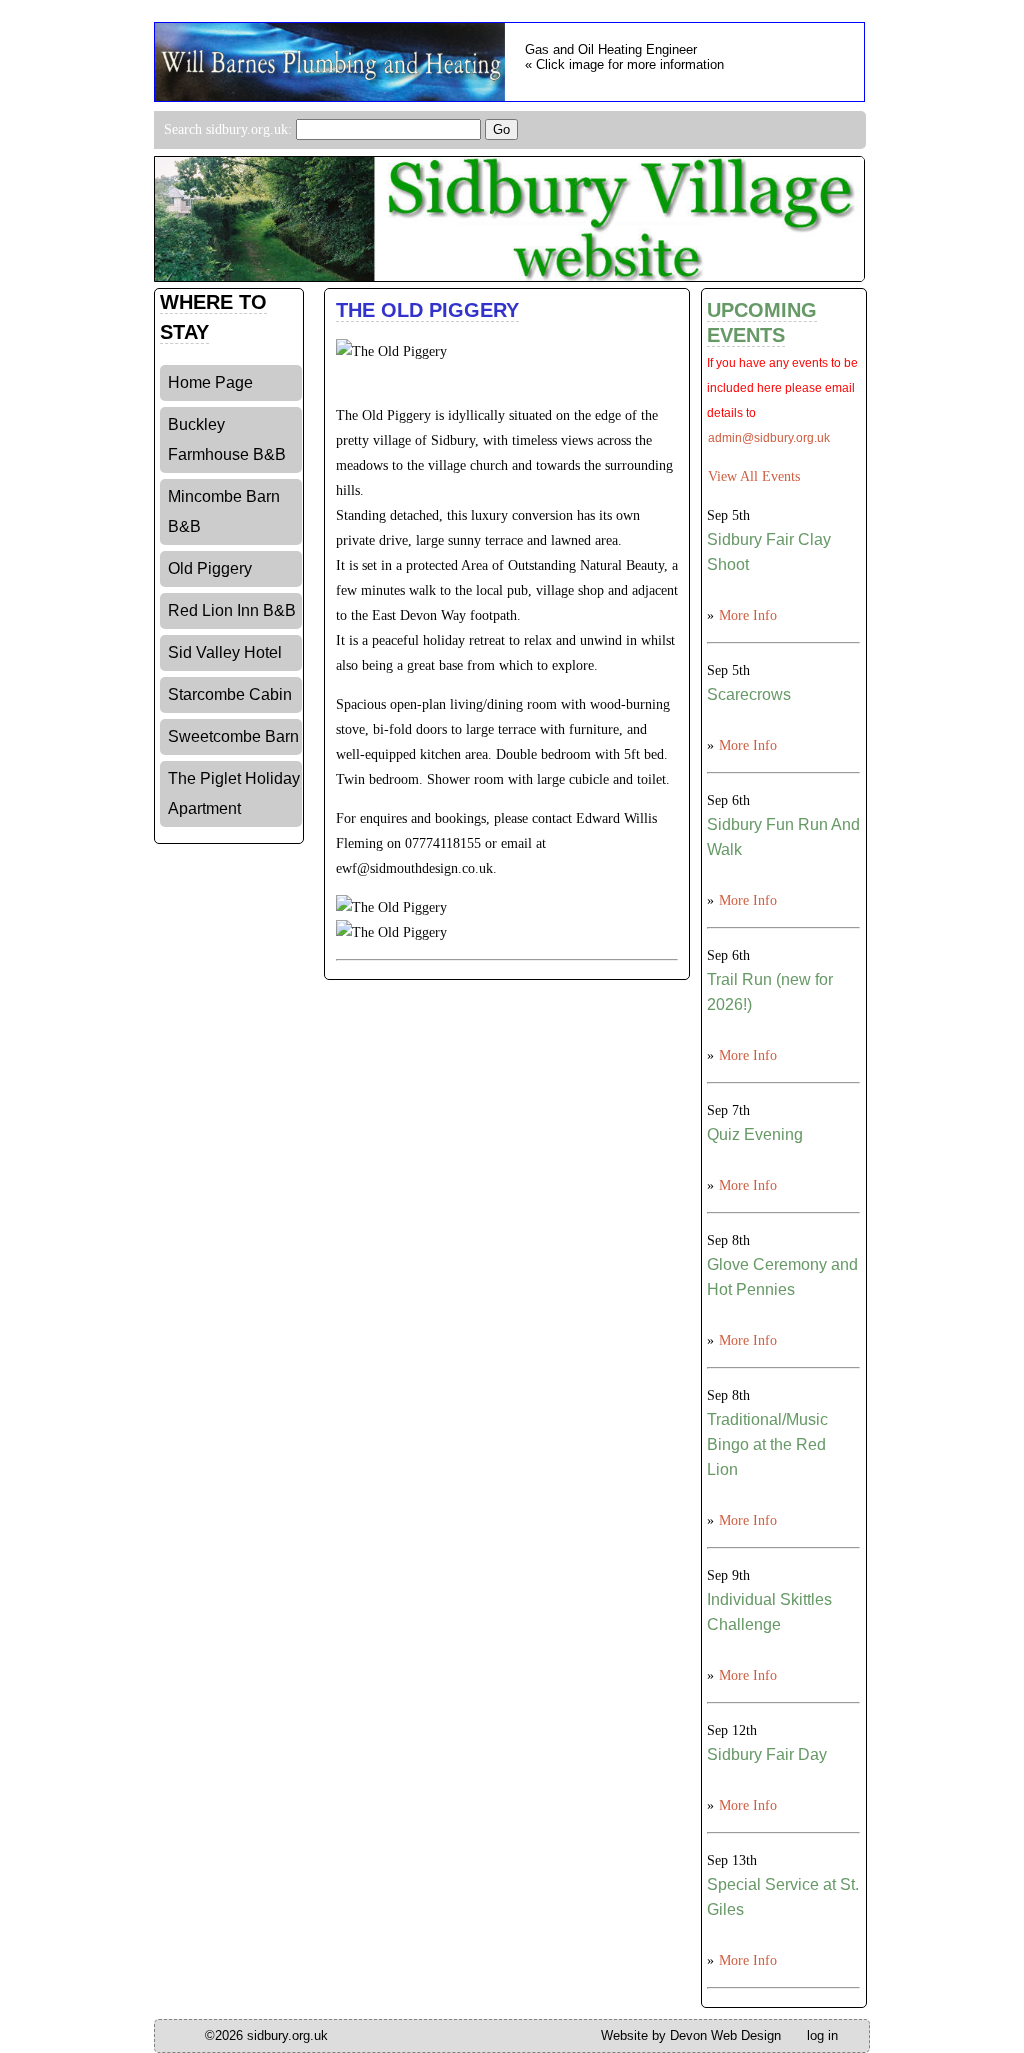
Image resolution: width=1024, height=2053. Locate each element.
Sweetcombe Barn (233, 736)
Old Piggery (210, 568)
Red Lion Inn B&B (232, 610)
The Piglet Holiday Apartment (234, 793)
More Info (748, 615)
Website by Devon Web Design (691, 2035)
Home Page (210, 382)
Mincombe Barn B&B (224, 511)
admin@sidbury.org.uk (769, 438)
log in (822, 2035)
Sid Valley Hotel (225, 652)
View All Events (754, 476)
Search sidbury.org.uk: (228, 129)
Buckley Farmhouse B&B (227, 439)
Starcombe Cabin (230, 694)
